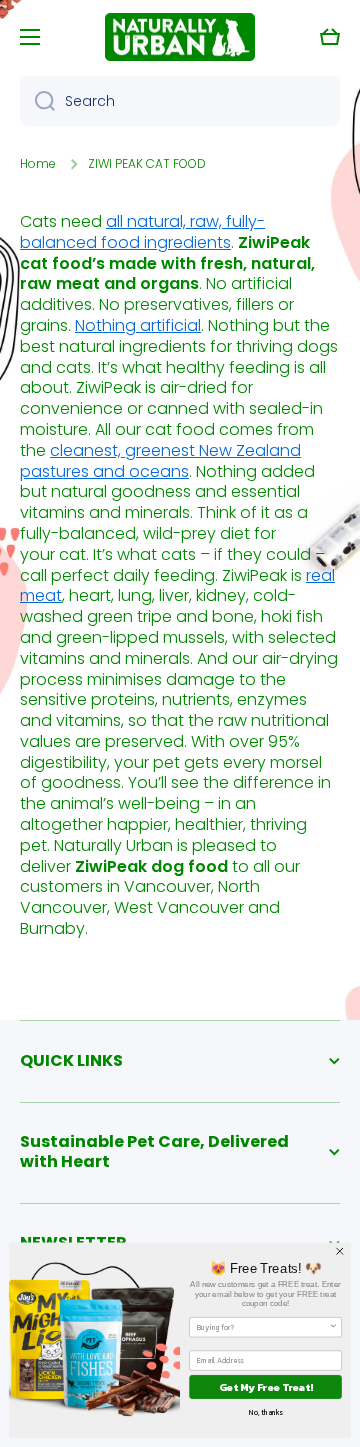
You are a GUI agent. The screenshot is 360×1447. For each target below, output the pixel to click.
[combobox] (180, 101)
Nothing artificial (138, 325)
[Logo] (180, 37)
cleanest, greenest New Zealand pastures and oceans (160, 461)
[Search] (37, 101)
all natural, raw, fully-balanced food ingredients (142, 232)
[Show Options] (333, 1327)
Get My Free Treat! (265, 1387)
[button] (330, 37)
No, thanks (265, 1412)
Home (38, 164)
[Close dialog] (340, 1251)
